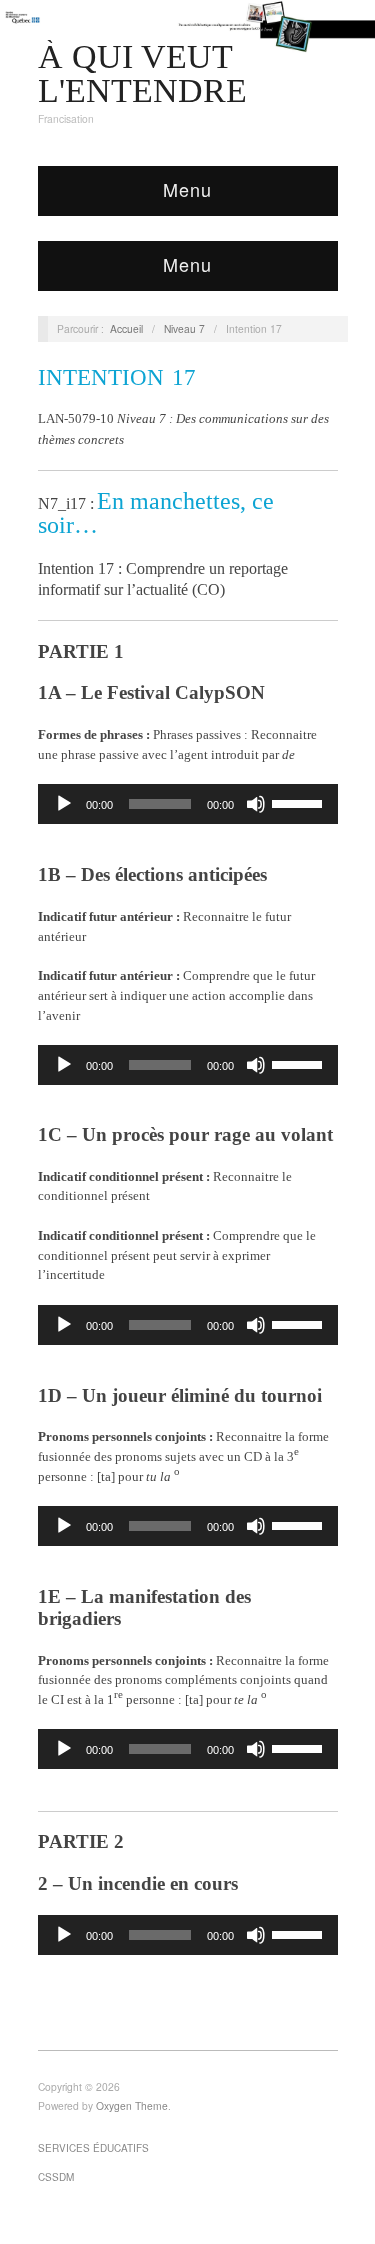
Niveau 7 (184, 328)
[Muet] (256, 804)
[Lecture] (64, 804)
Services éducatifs (93, 2148)
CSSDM (56, 2177)
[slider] (300, 802)
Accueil (126, 328)
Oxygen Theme (132, 2105)
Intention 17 (117, 377)
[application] (188, 804)
